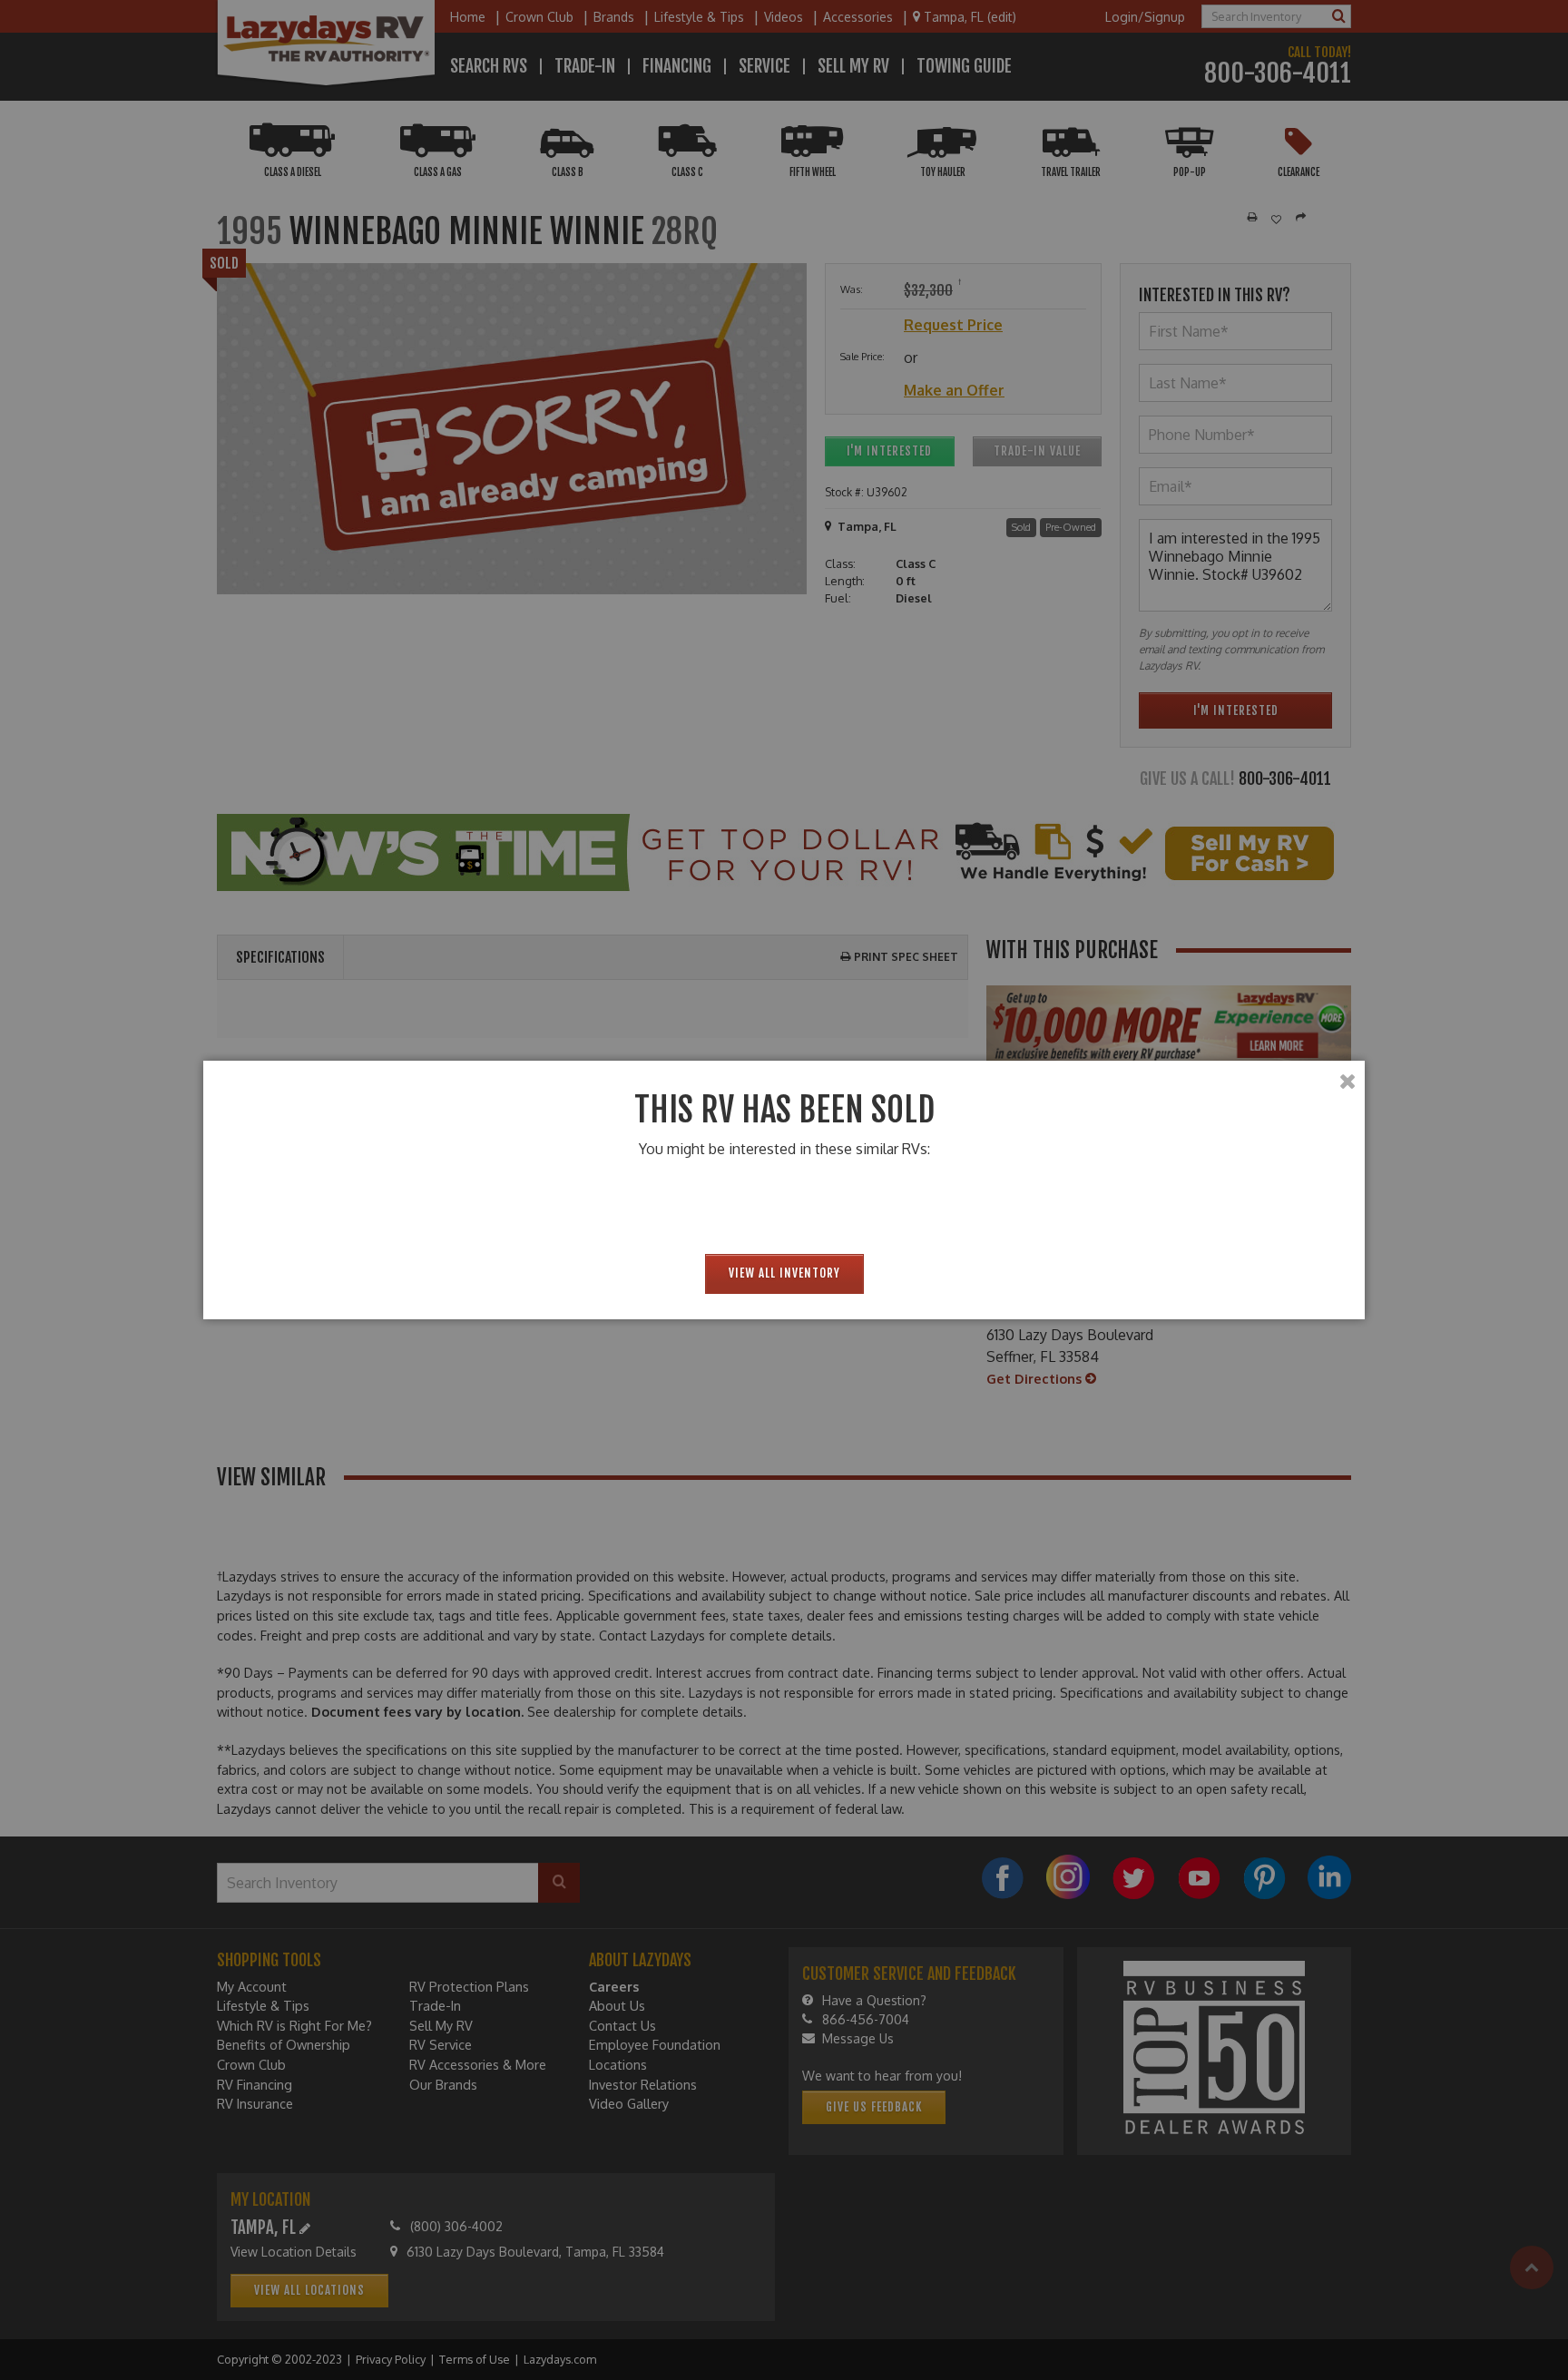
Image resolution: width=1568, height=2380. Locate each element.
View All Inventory (784, 1273)
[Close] (1347, 1082)
